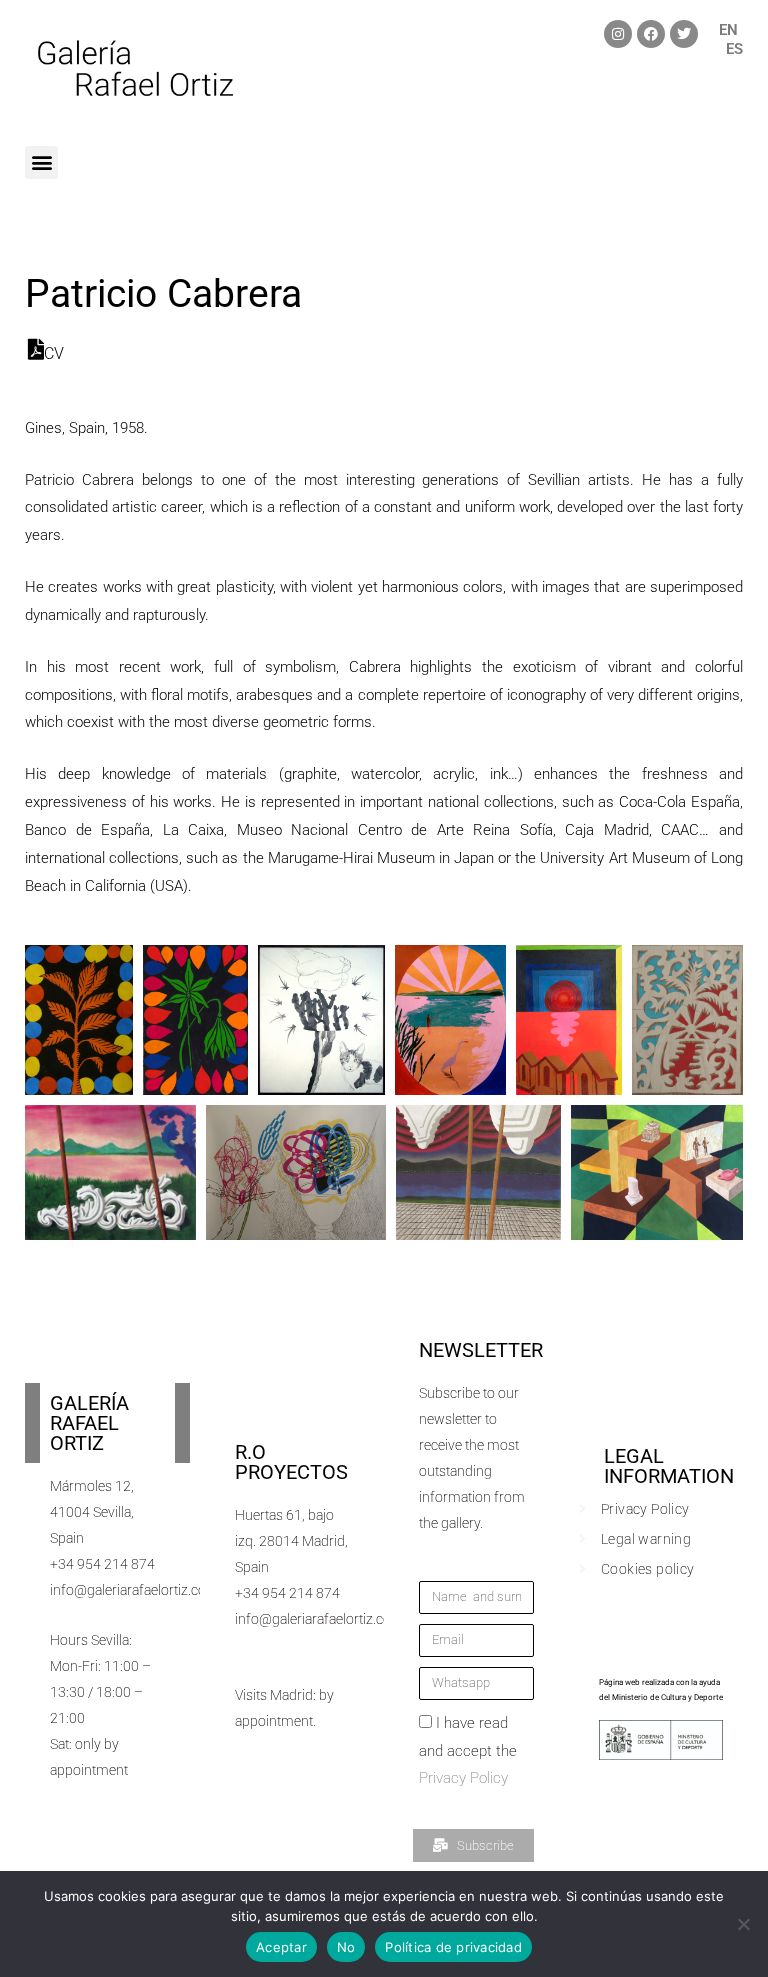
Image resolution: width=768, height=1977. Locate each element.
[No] (743, 1924)
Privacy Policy (463, 1778)
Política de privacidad (453, 1947)
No (346, 1947)
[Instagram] (618, 34)
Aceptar (281, 1947)
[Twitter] (684, 34)
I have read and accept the (468, 1751)
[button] (41, 162)
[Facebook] (651, 34)
